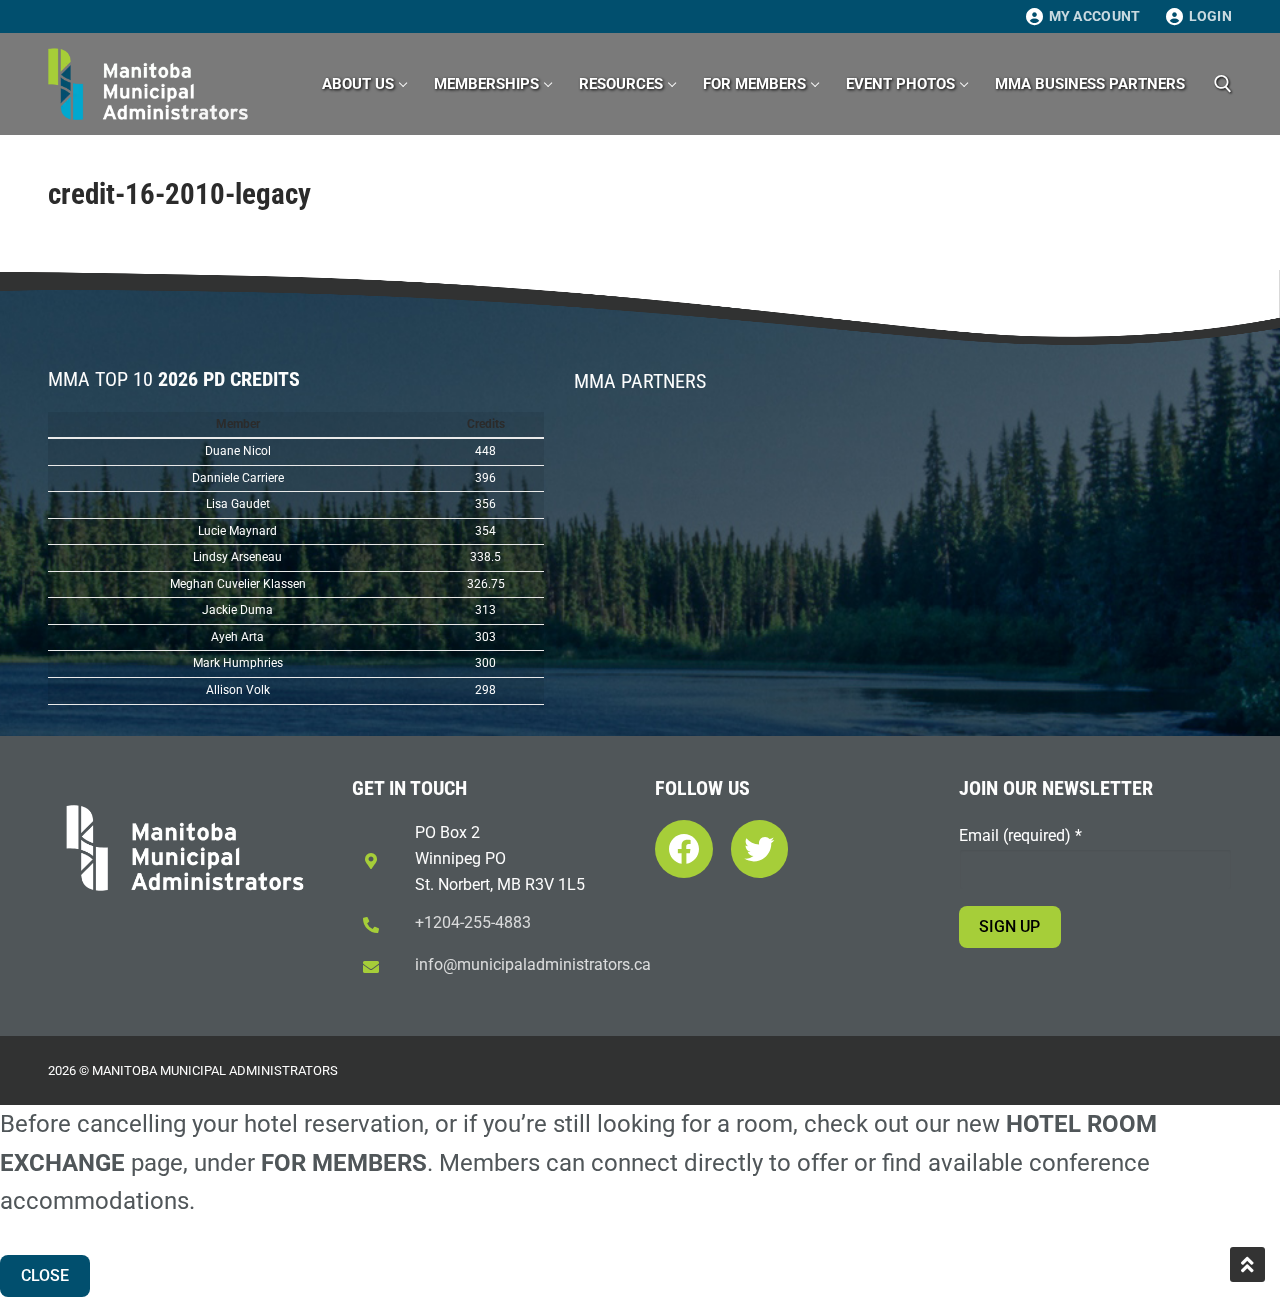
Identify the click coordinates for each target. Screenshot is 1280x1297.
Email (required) (1020, 835)
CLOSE (45, 1275)
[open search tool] (1223, 84)
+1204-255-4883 (473, 922)
